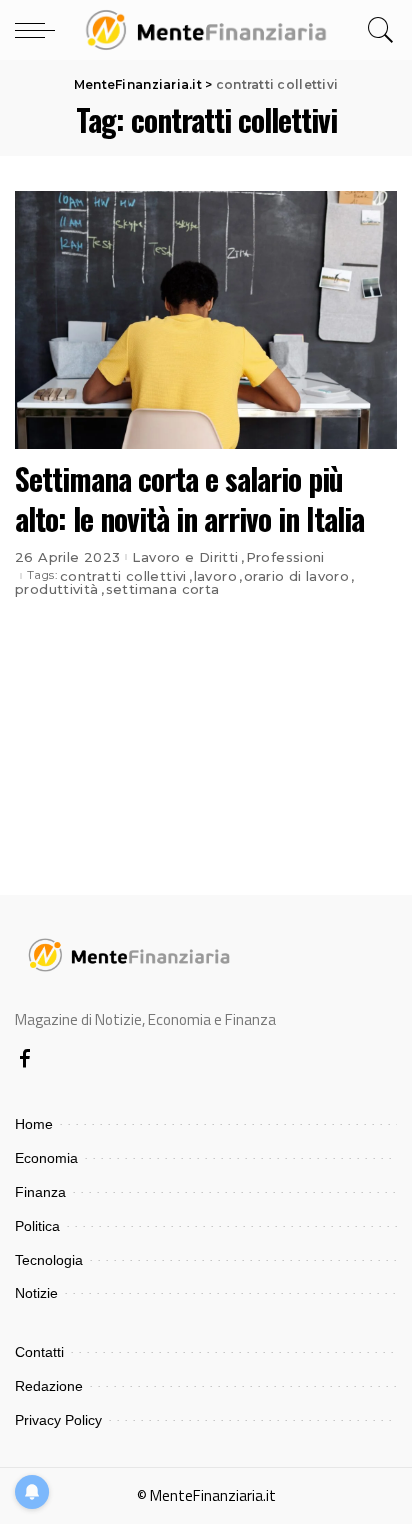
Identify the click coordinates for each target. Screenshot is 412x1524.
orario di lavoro (296, 576)
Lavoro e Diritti (185, 557)
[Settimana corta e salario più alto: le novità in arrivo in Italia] (206, 320)
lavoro (215, 576)
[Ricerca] (377, 30)
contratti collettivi (123, 576)
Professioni (285, 557)
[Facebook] (25, 1060)
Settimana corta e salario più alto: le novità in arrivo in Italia (189, 499)
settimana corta (163, 589)
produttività (57, 589)
